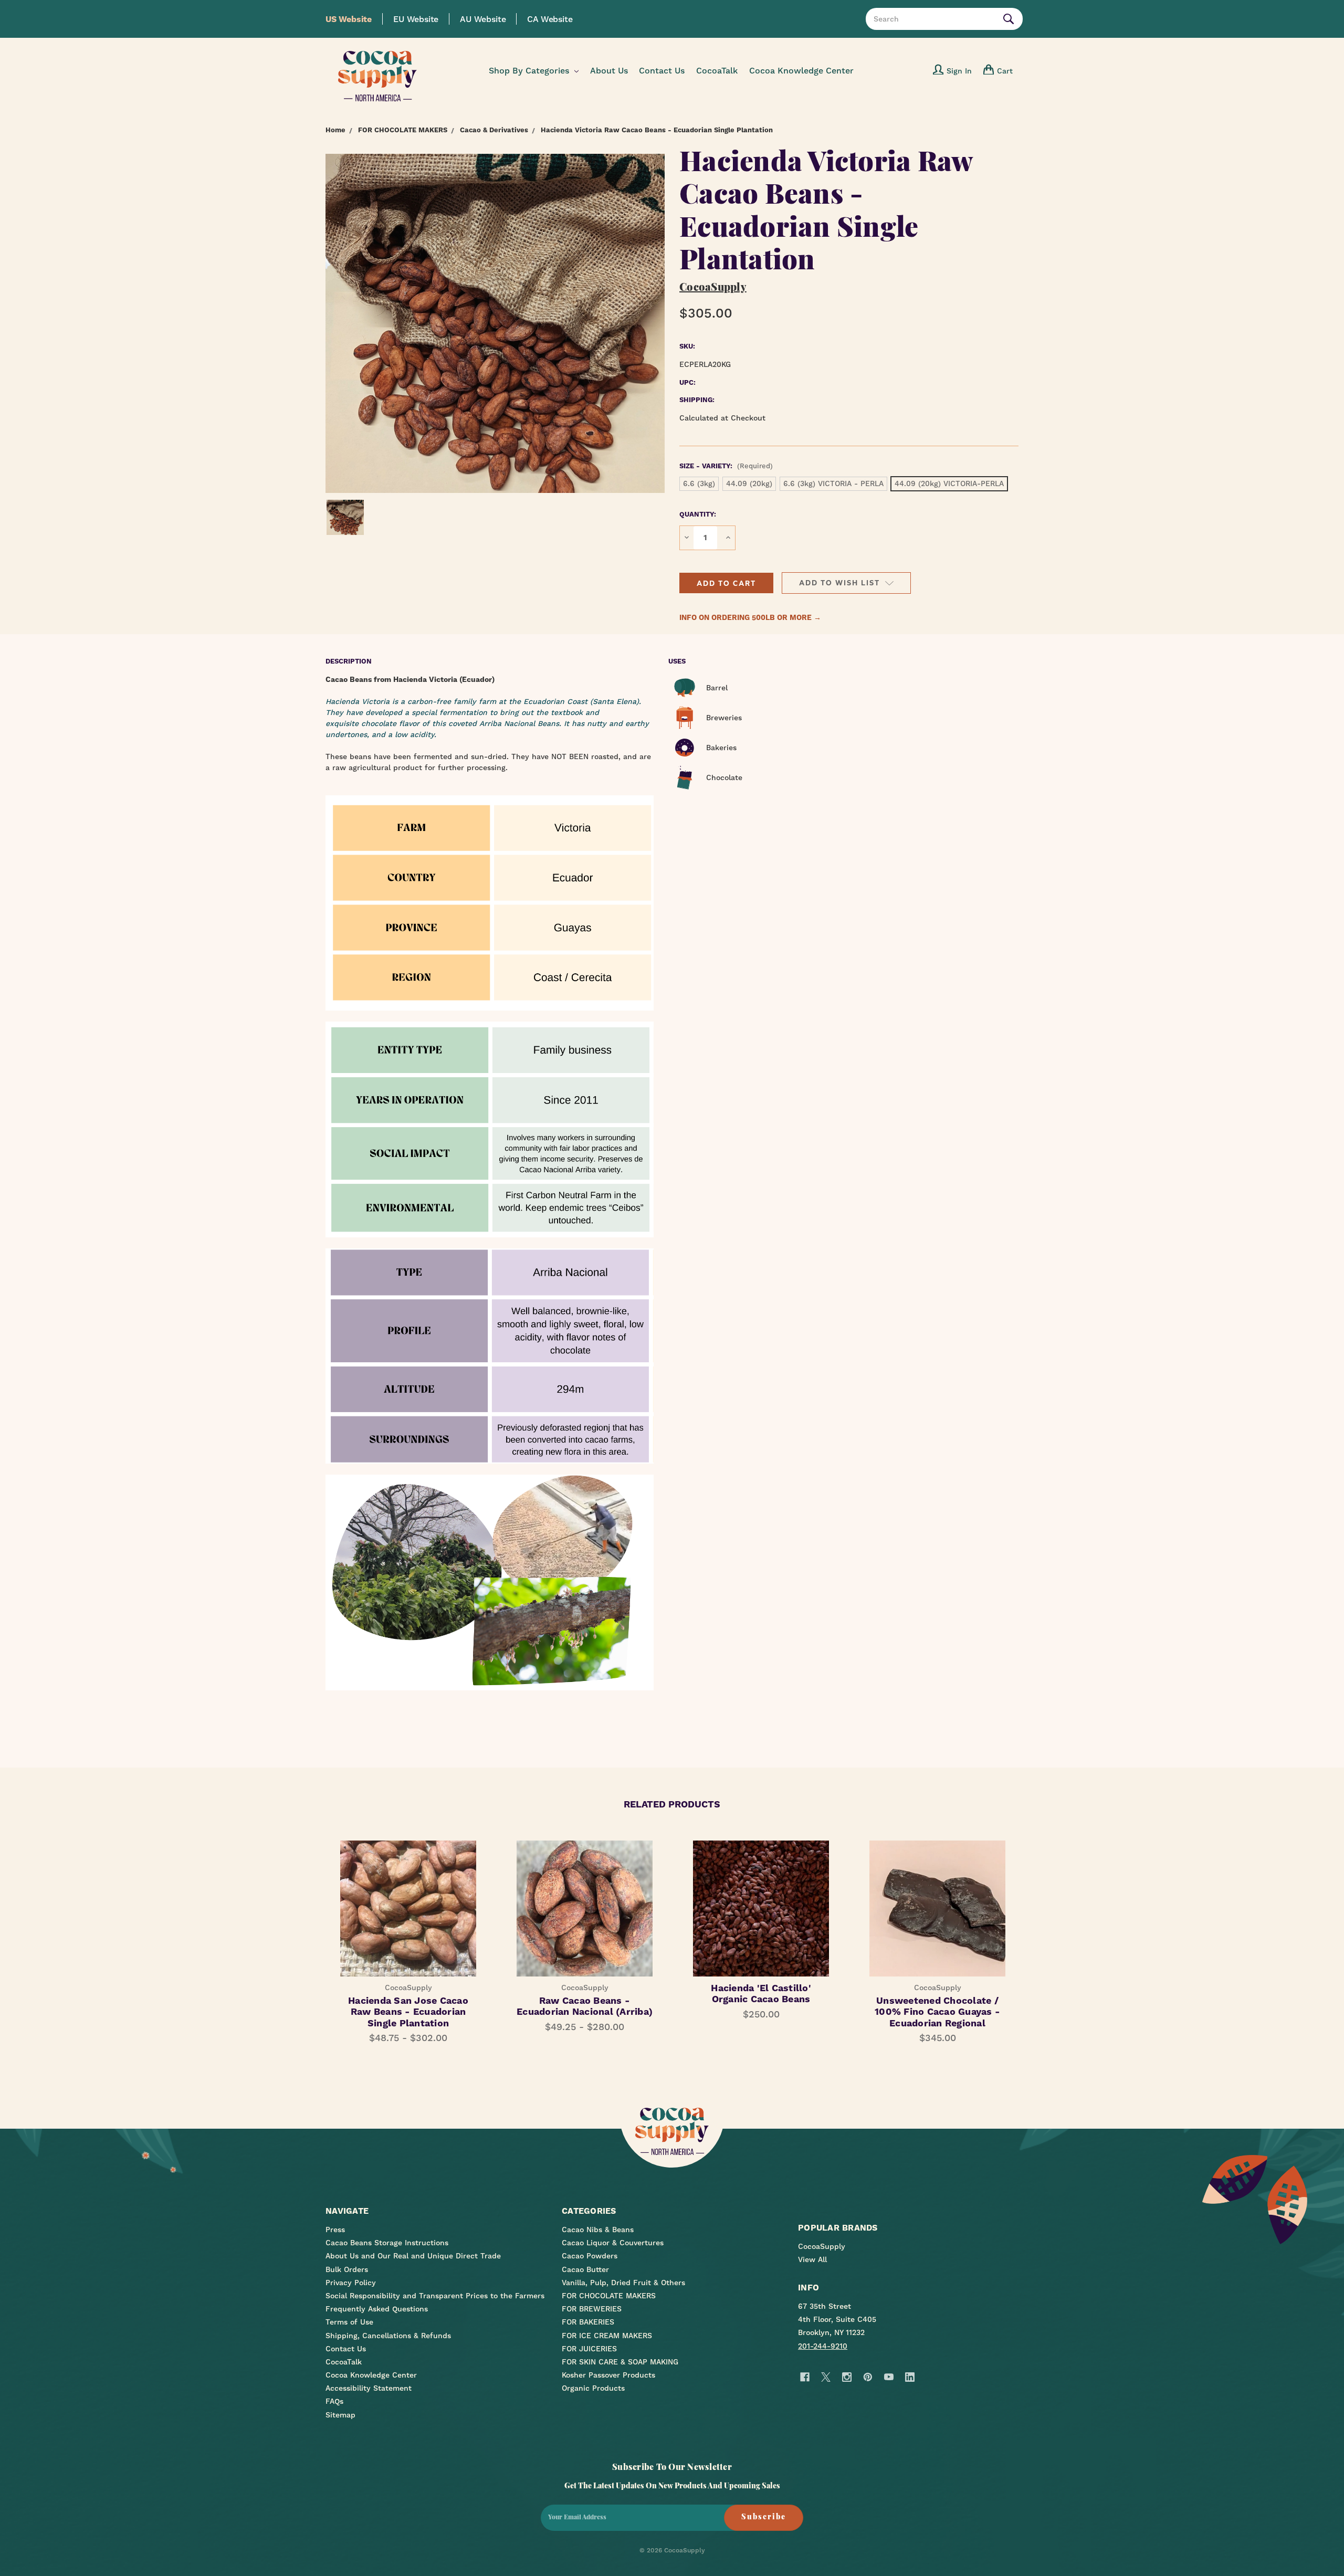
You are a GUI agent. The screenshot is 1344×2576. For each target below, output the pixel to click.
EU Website (416, 19)
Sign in (959, 71)
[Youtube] (889, 2377)
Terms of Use (349, 2322)
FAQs (334, 2401)
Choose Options (585, 1918)
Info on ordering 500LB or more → (750, 617)
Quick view (408, 1899)
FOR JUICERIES (589, 2349)
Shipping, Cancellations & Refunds (388, 2336)
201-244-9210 (823, 2346)
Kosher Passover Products (608, 2375)
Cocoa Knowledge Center (801, 71)
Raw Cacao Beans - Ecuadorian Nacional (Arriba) (585, 2006)
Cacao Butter (585, 2269)
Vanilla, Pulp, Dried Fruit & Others (623, 2283)
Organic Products (593, 2388)
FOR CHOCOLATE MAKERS (609, 2296)
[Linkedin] (910, 2377)
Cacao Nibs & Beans (598, 2230)
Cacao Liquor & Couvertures (613, 2243)
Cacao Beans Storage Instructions (387, 2243)
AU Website (483, 19)
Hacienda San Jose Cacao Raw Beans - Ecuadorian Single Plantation (408, 2012)
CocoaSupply (822, 2246)
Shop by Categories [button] (530, 71)
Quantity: (698, 514)
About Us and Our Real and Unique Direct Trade (413, 2256)
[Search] (1011, 19)
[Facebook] (805, 2377)
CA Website (550, 19)
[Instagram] (847, 2377)
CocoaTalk (717, 71)
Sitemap (340, 2415)
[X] (826, 2377)
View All (812, 2259)
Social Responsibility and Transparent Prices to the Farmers (435, 2296)
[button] (726, 583)
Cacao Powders (590, 2256)
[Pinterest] (868, 2377)
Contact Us (662, 71)
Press (335, 2230)
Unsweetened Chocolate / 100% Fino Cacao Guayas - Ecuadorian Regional (937, 2012)
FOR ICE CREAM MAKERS (607, 2336)
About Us (609, 71)
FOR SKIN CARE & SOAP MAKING (620, 2362)
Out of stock (408, 1918)
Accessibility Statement (369, 2388)
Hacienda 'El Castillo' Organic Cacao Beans (761, 1994)
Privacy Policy (351, 2283)
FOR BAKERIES (588, 2322)
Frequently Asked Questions (377, 2309)
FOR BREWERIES (592, 2309)
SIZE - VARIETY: (726, 466)
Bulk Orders (347, 2269)
